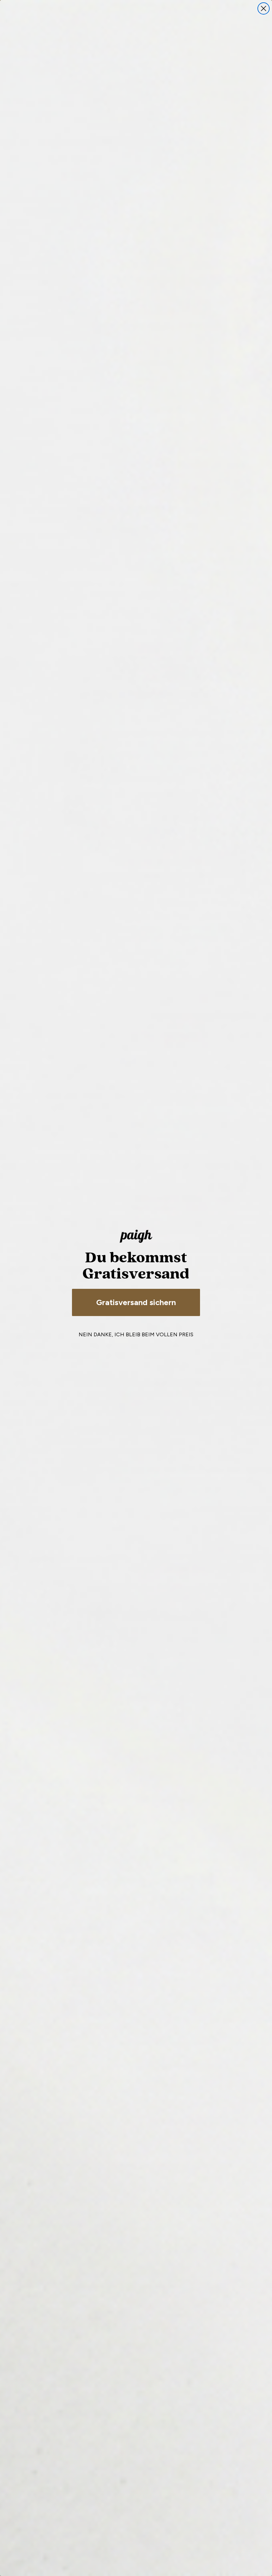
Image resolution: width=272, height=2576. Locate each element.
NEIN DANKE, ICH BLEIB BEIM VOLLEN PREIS (136, 1334)
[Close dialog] (264, 8)
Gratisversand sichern (136, 1302)
